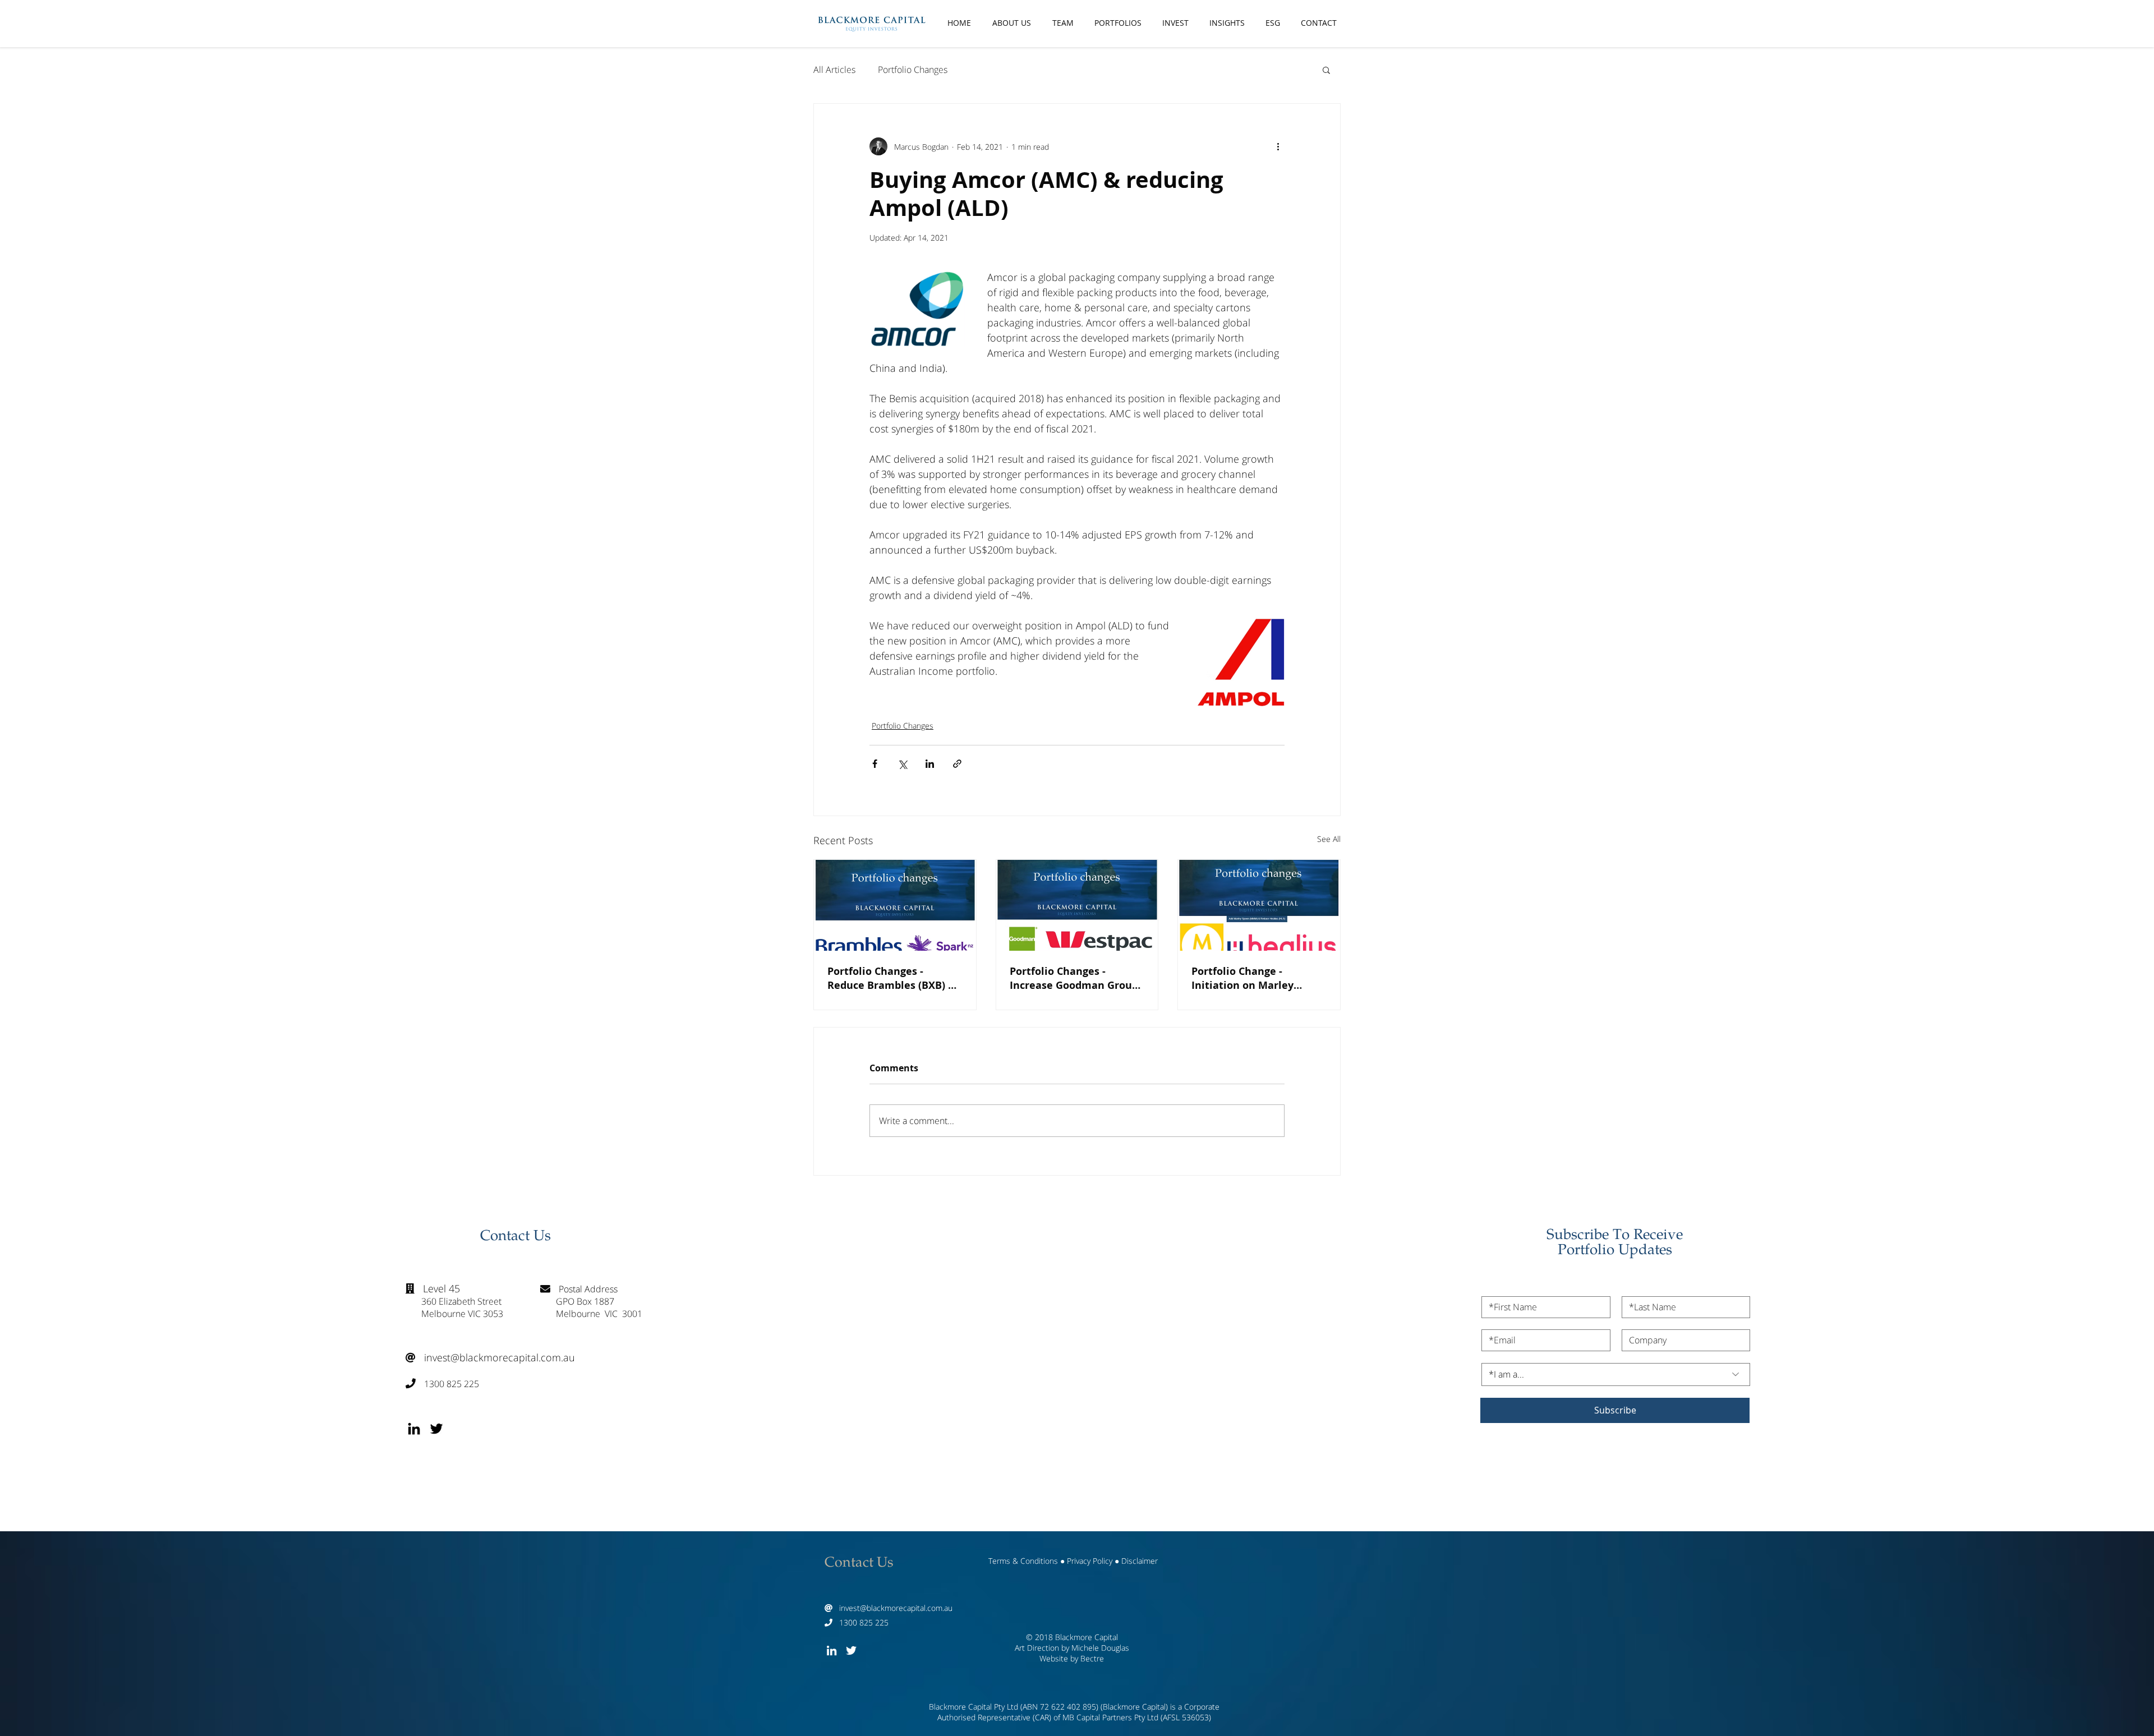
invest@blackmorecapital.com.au (490, 1357)
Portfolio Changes (913, 70)
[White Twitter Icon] (851, 1650)
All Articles (834, 70)
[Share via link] (957, 764)
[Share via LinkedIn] (930, 764)
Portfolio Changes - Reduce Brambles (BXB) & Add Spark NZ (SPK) (892, 978)
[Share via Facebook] (875, 764)
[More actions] (1278, 146)
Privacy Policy (1090, 1561)
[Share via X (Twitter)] (902, 764)
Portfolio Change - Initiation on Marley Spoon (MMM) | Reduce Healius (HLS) (1250, 978)
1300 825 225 (442, 1384)
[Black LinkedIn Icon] (414, 1429)
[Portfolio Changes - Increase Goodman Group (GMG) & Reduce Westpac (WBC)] (1077, 905)
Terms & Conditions (1023, 1561)
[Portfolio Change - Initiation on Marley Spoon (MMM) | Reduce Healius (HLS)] (1259, 905)
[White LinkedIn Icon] (832, 1650)
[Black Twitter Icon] (436, 1429)
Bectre (1092, 1658)
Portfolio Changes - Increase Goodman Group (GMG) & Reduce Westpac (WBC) (1074, 978)
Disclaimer (1140, 1561)
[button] (1326, 70)
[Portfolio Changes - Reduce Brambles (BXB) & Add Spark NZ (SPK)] (895, 905)
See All (1329, 839)
